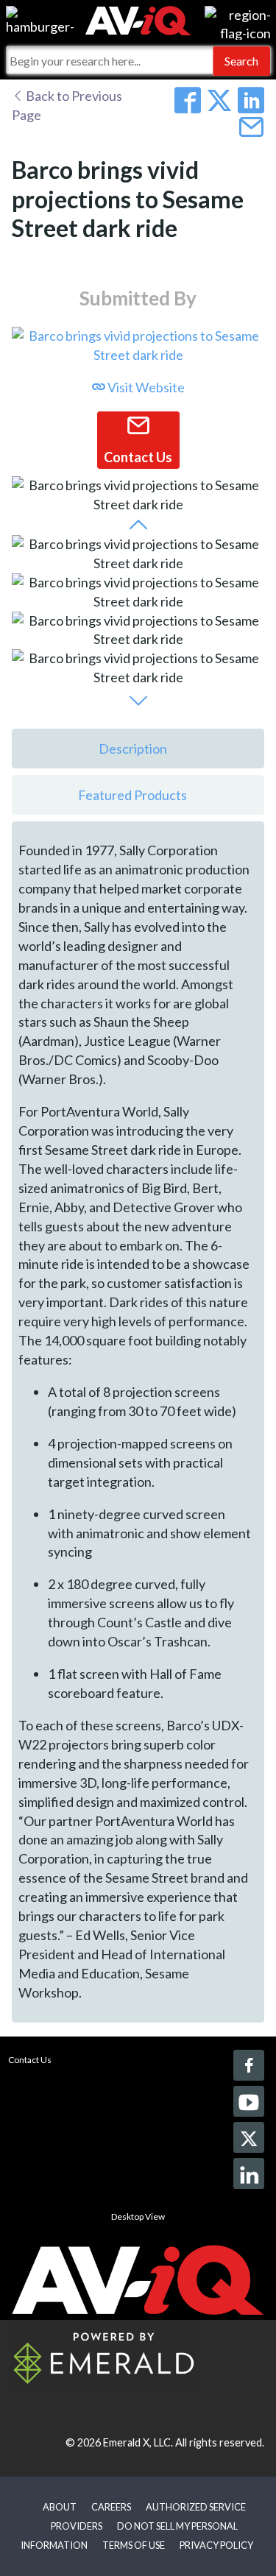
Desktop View (138, 2216)
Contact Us (30, 2060)
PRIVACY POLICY (216, 2545)
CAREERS (111, 2507)
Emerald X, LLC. (138, 2442)
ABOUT (60, 2507)
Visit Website (145, 387)
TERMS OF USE (134, 2545)
